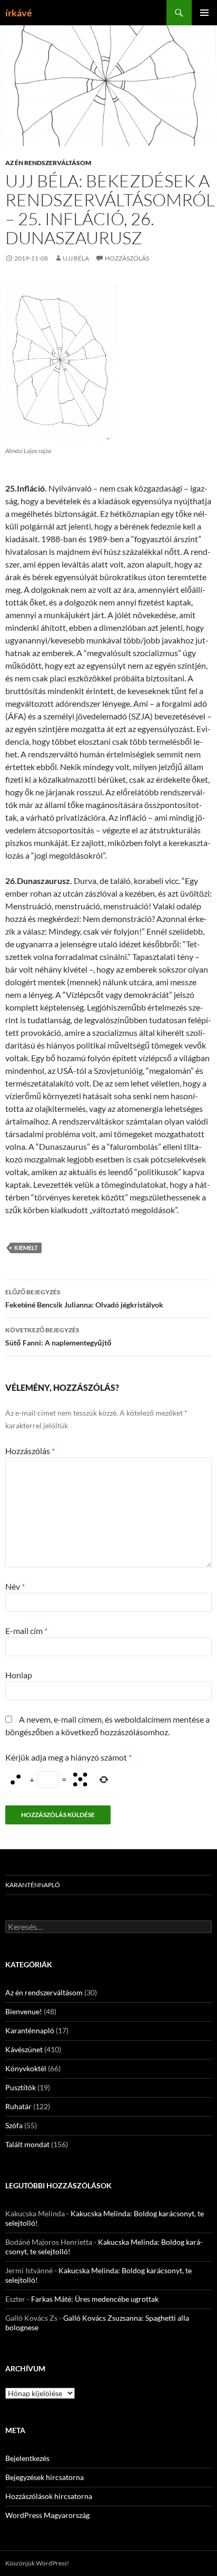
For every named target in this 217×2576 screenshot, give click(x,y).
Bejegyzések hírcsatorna (45, 2477)
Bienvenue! (24, 2011)
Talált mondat (27, 2144)
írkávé (19, 13)
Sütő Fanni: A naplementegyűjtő (58, 1337)
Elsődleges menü (204, 13)
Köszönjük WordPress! (37, 2563)
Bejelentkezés (27, 2458)
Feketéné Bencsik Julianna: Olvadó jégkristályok (84, 1299)
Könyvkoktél (26, 2068)
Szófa (14, 2125)
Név (15, 1586)
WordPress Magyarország (47, 2515)
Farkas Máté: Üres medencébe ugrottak (95, 2299)
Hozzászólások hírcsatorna (49, 2496)
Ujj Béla (76, 258)
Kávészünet (24, 2049)
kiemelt (26, 1248)
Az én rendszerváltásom (48, 163)
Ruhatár (18, 2106)
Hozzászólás (127, 258)
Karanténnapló (33, 1885)
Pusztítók (21, 2087)
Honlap (19, 1675)
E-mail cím (26, 1631)
